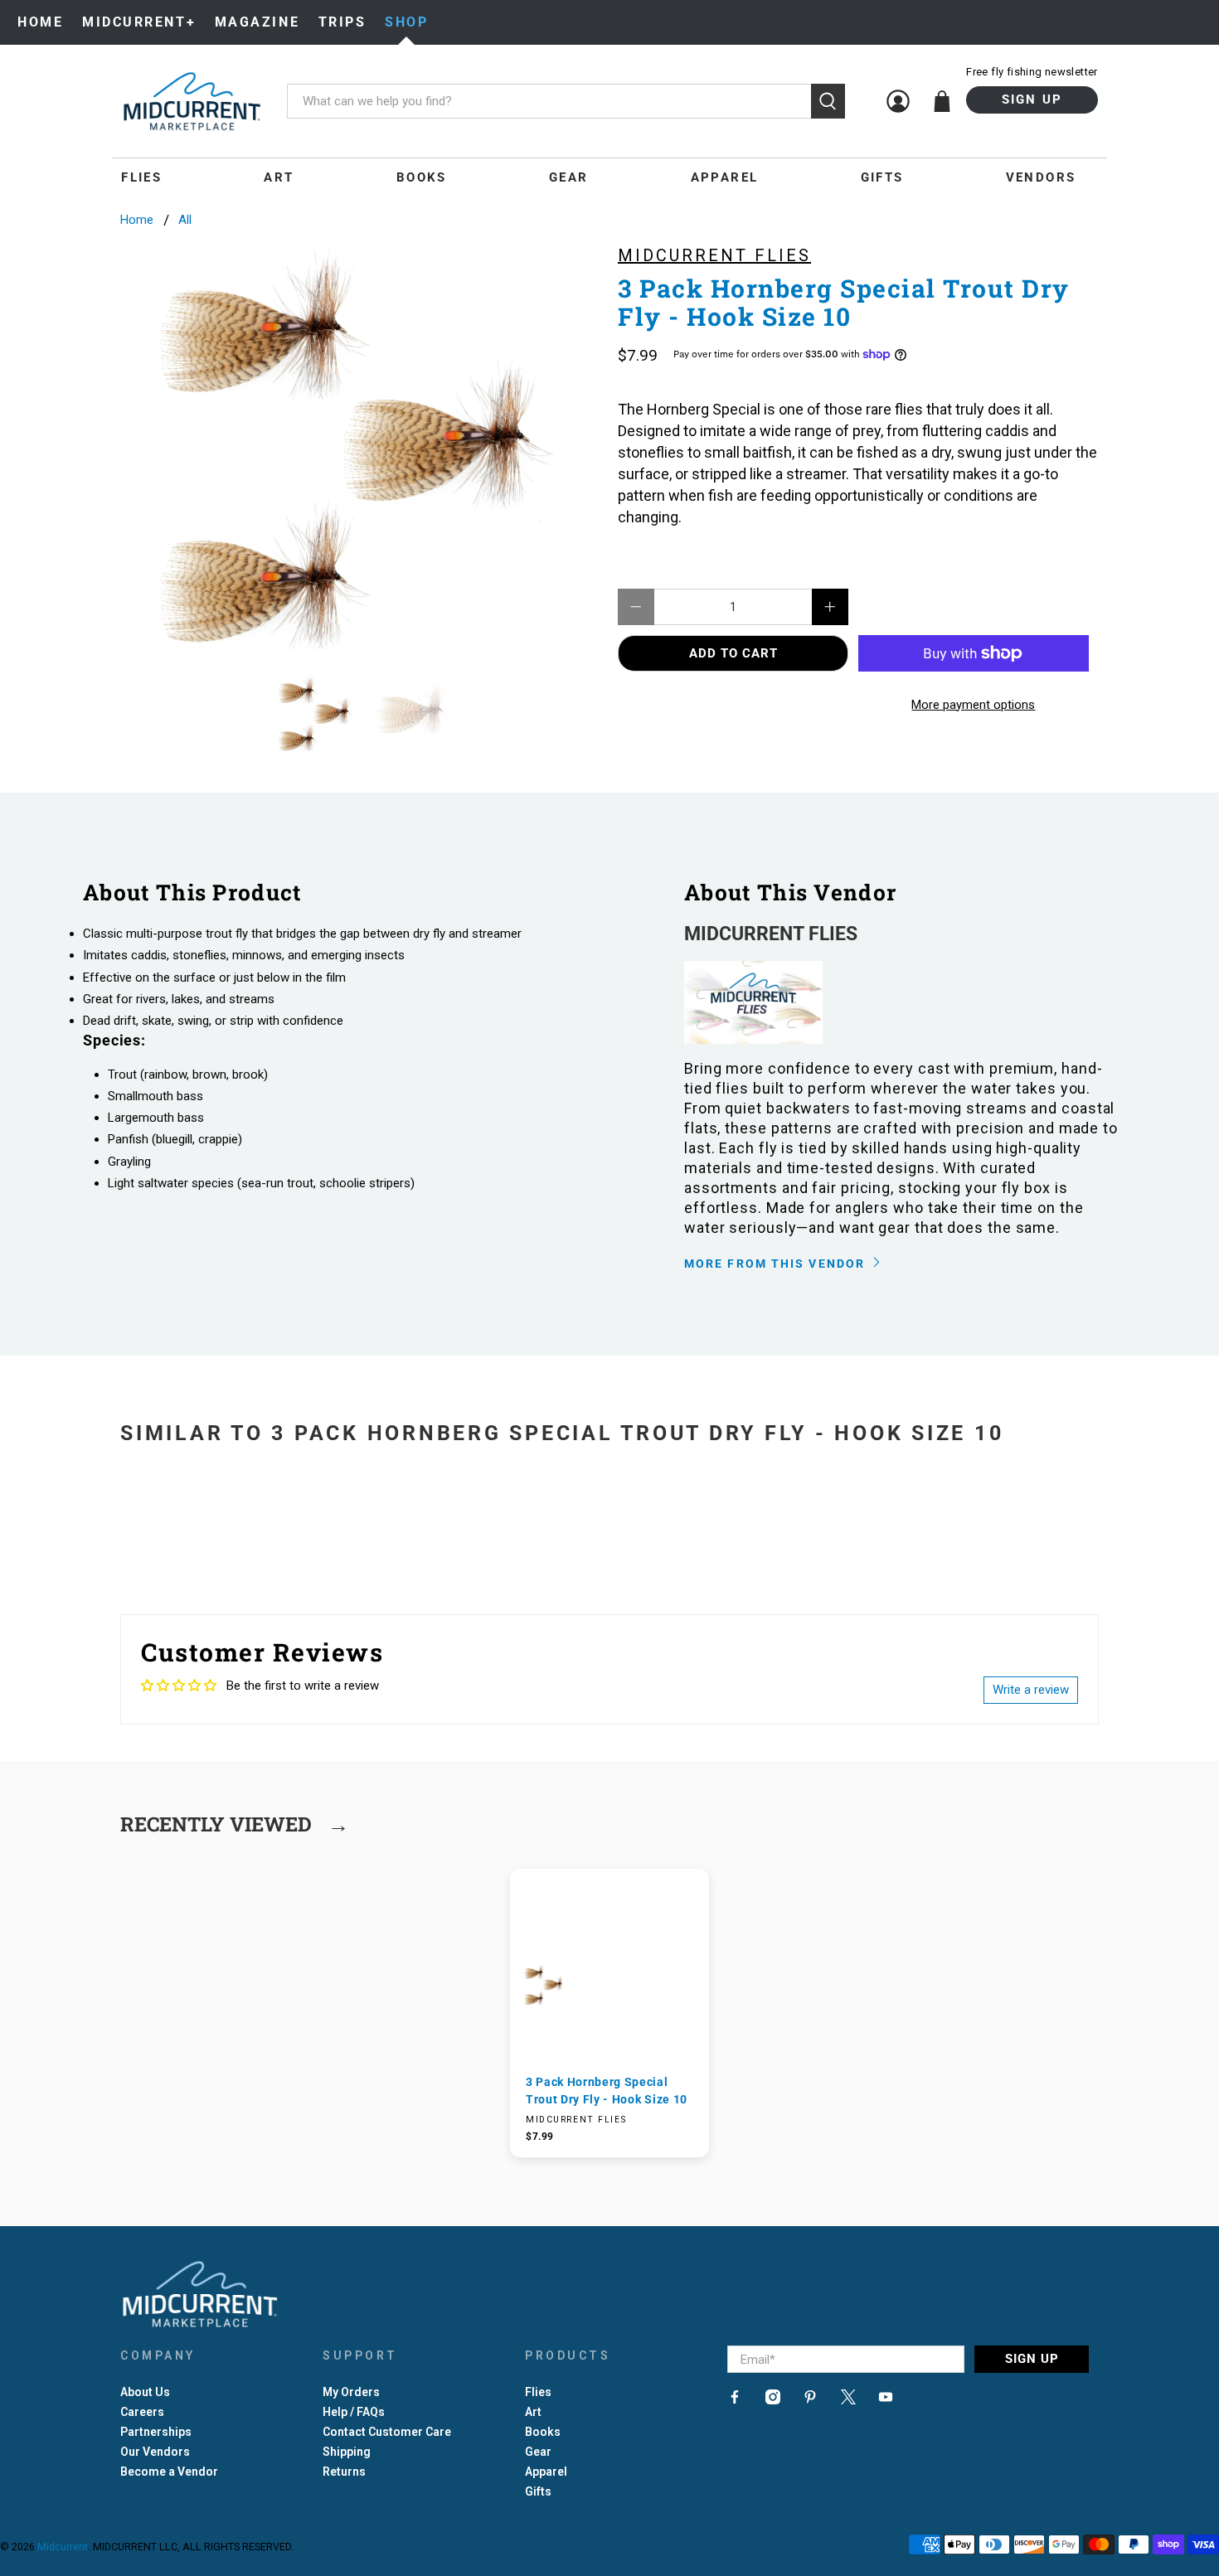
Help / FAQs (354, 2412)
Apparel (725, 177)
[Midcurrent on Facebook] (735, 2400)
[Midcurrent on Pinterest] (810, 2400)
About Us (145, 2392)
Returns (344, 2472)
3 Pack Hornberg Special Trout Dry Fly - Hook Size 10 (607, 2090)
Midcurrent (63, 2547)
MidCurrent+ (139, 22)
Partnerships (156, 2432)
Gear (569, 177)
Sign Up (1032, 99)
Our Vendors (155, 2452)
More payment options (973, 705)
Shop (406, 22)
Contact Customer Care (387, 2432)
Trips (342, 22)
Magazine (257, 22)
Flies (141, 177)
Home (40, 22)
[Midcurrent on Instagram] (773, 2400)
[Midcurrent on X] (848, 2400)
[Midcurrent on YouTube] (886, 2400)
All (185, 220)
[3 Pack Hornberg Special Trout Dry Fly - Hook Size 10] (361, 450)
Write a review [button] (1031, 1690)
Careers (142, 2412)
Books (422, 177)
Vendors (1041, 177)
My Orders (351, 2392)
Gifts (882, 177)
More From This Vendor (777, 1264)
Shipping (347, 2452)
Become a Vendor (169, 2472)
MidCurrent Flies (714, 255)
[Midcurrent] (192, 101)
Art (279, 177)
